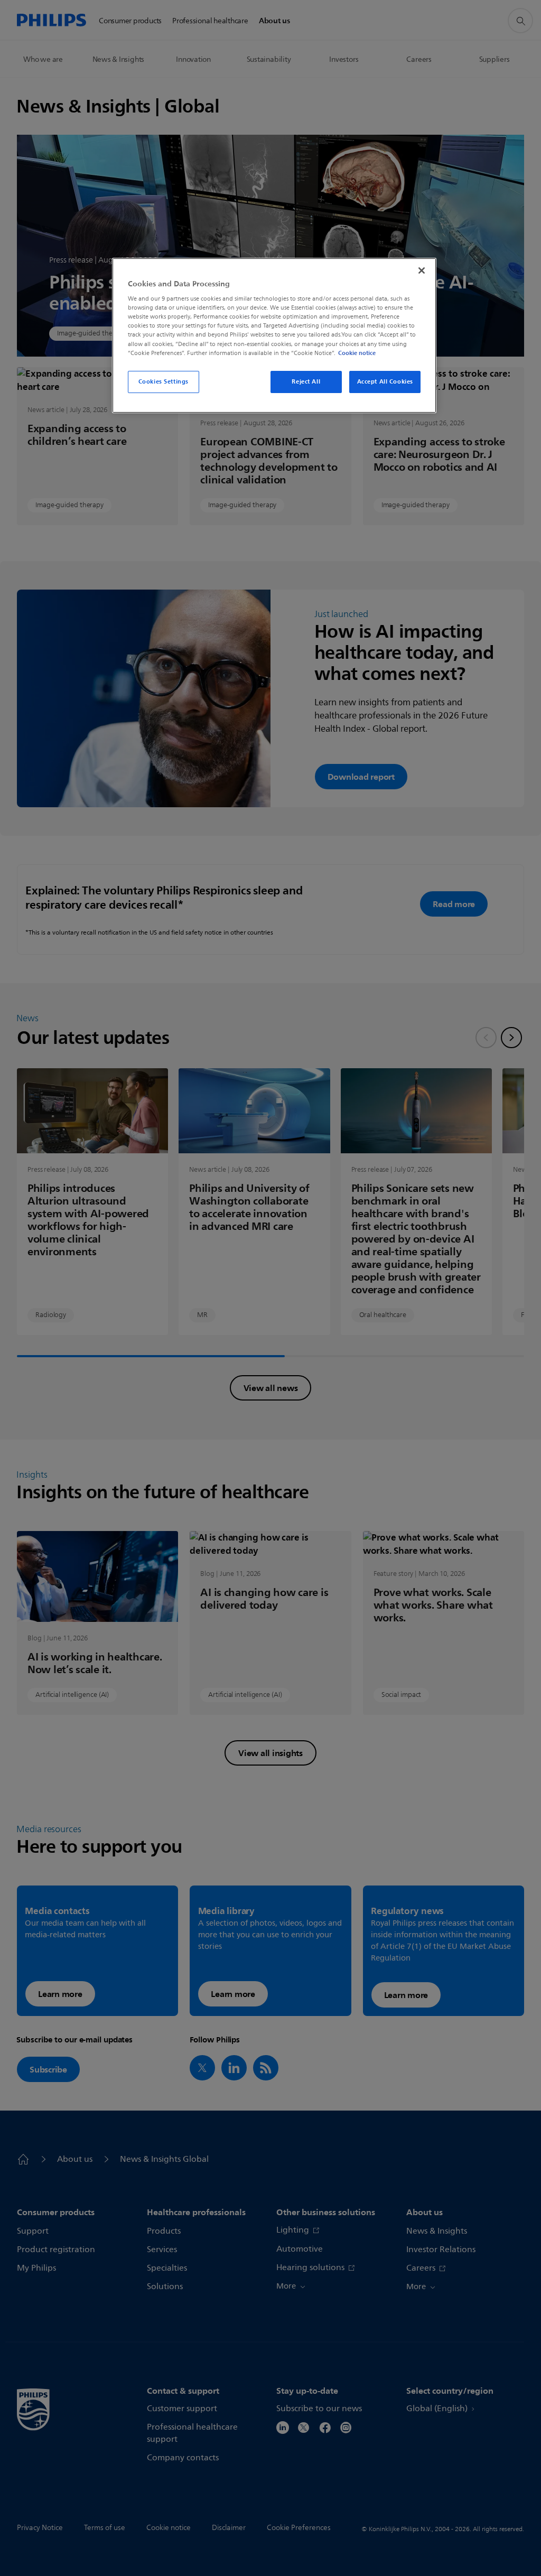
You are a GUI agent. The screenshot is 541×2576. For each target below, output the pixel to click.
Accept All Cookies (385, 381)
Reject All (306, 381)
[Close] (422, 270)
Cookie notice (357, 353)
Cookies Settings (164, 381)
